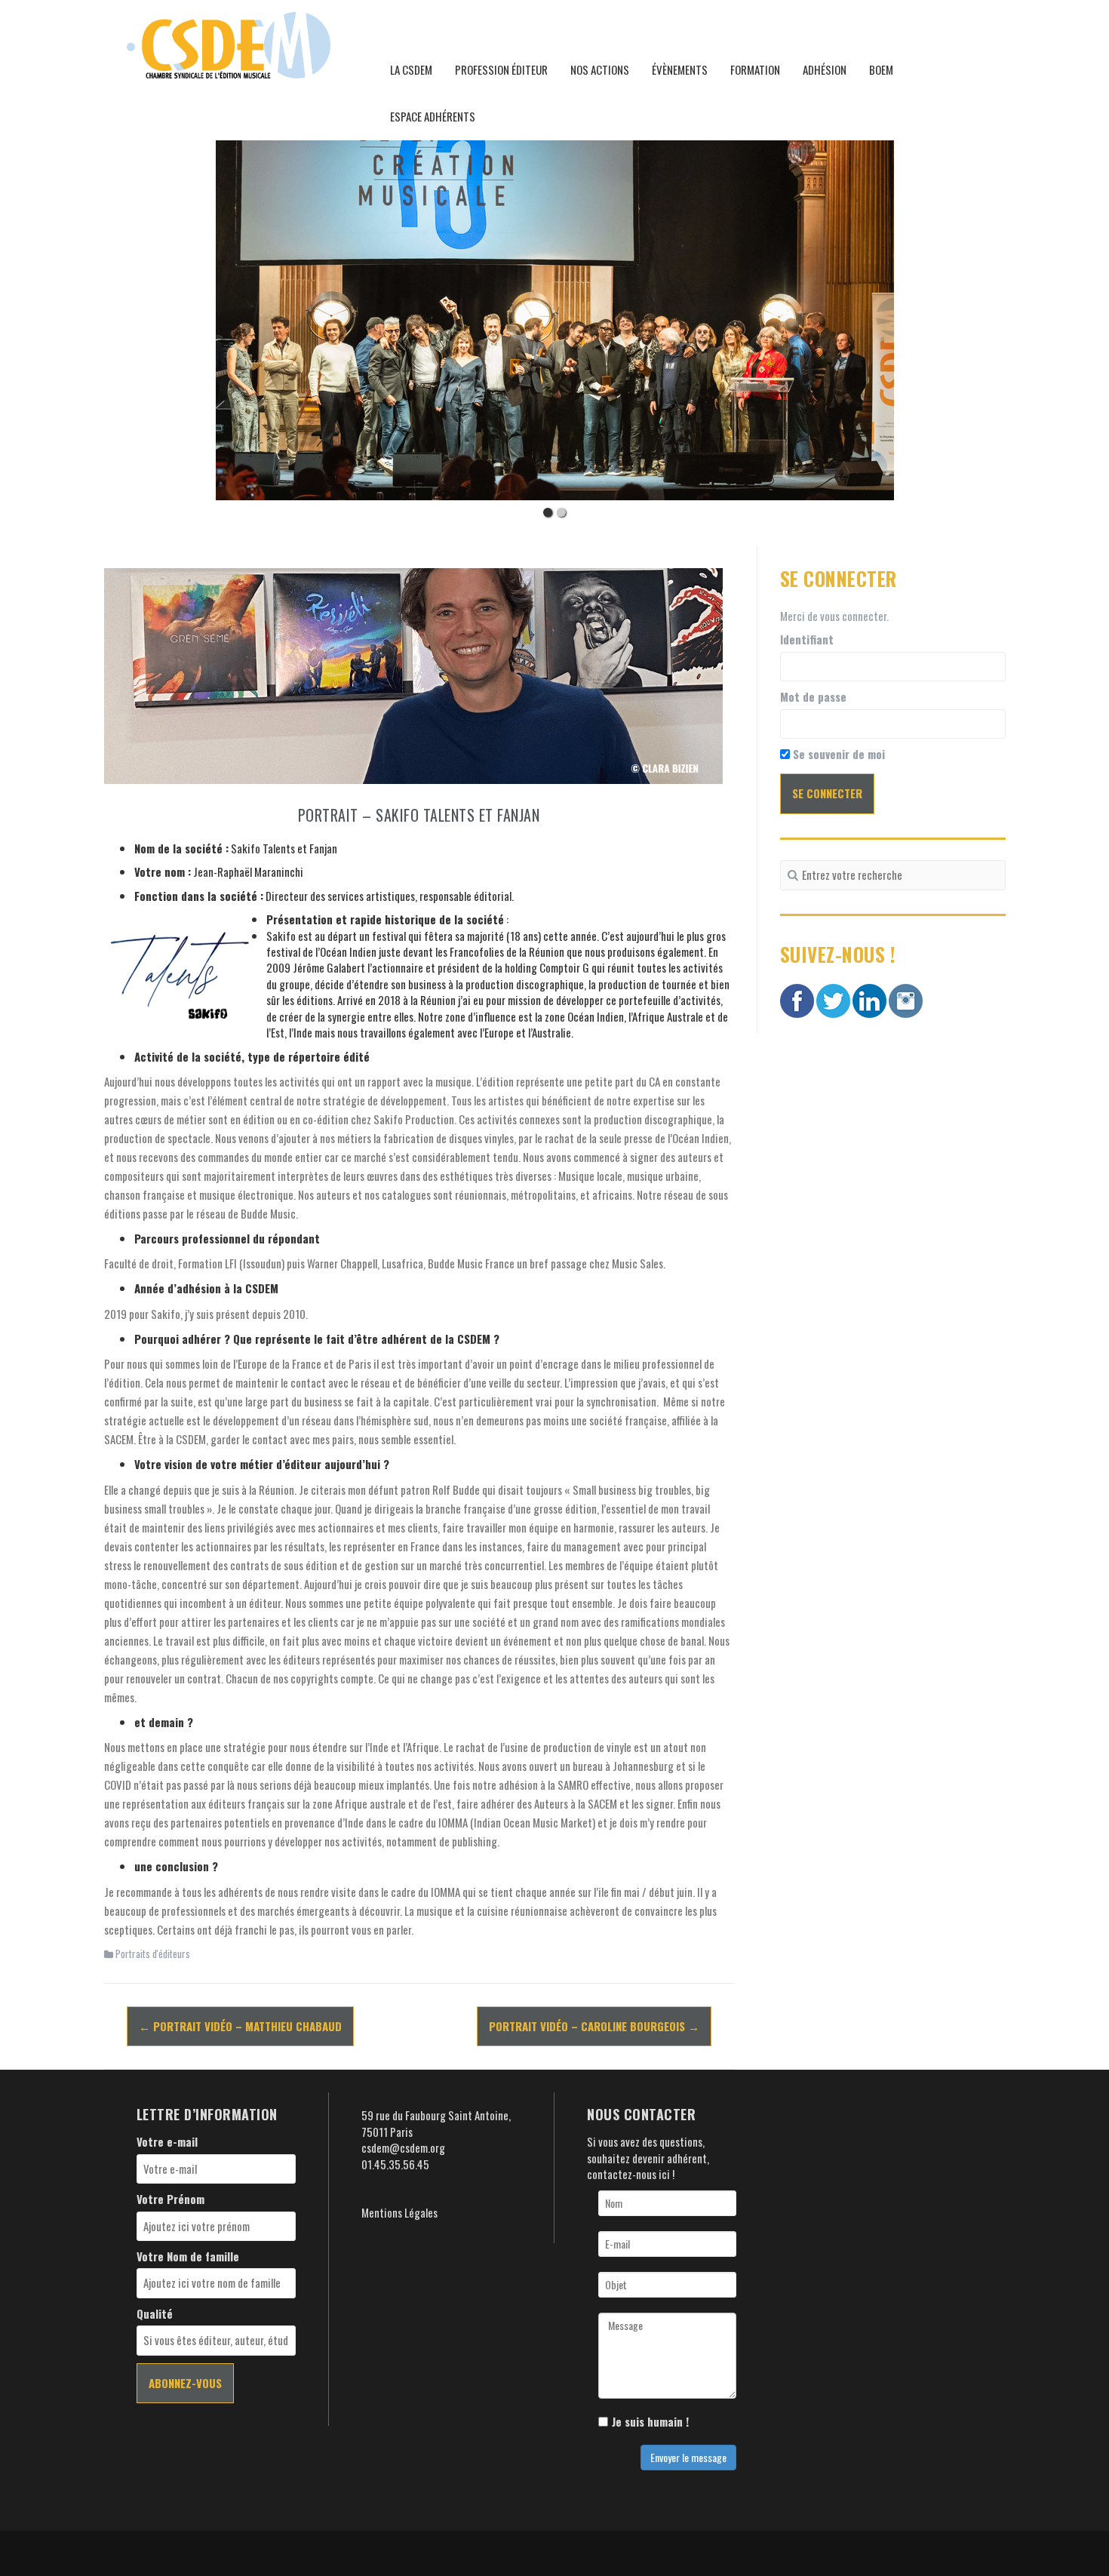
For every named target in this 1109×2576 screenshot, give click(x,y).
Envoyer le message (688, 2457)
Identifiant (807, 639)
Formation (755, 69)
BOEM (881, 69)
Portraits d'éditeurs (153, 1954)
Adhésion (825, 69)
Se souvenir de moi (837, 754)
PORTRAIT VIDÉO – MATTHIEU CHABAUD (240, 2026)
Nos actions (600, 69)
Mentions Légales (399, 2212)
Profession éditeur (501, 69)
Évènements (680, 69)
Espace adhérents (433, 116)
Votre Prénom (170, 2199)
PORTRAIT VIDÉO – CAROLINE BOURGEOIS (594, 2026)
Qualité (155, 2314)
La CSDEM (411, 69)
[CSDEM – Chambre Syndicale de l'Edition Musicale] (229, 43)
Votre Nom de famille (188, 2256)
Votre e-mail (167, 2142)
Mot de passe (813, 697)
